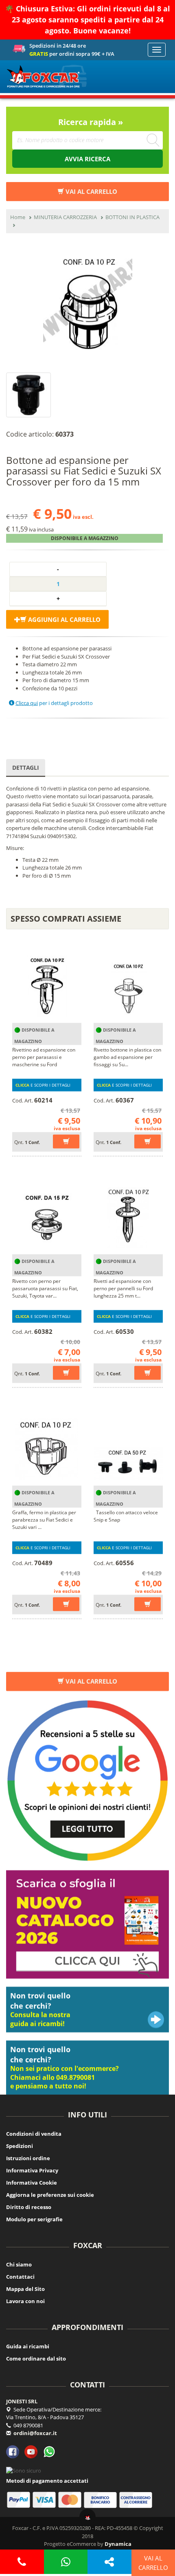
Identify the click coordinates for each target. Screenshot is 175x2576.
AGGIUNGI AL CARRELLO (63, 619)
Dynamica (118, 2544)
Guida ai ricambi (28, 2346)
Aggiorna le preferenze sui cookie (50, 2195)
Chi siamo (19, 2264)
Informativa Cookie (32, 2183)
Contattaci (20, 2277)
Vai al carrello (91, 1681)
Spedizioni (20, 2146)
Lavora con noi (25, 2301)
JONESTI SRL (22, 2401)
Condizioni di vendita (34, 2134)
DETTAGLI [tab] (26, 767)
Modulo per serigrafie (34, 2219)
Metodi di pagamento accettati (47, 2481)
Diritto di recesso (29, 2207)
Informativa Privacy (32, 2170)
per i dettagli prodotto (54, 703)
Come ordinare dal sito (36, 2359)
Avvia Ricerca (87, 159)
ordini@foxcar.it (35, 2433)
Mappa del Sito (25, 2289)
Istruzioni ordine (28, 2158)
